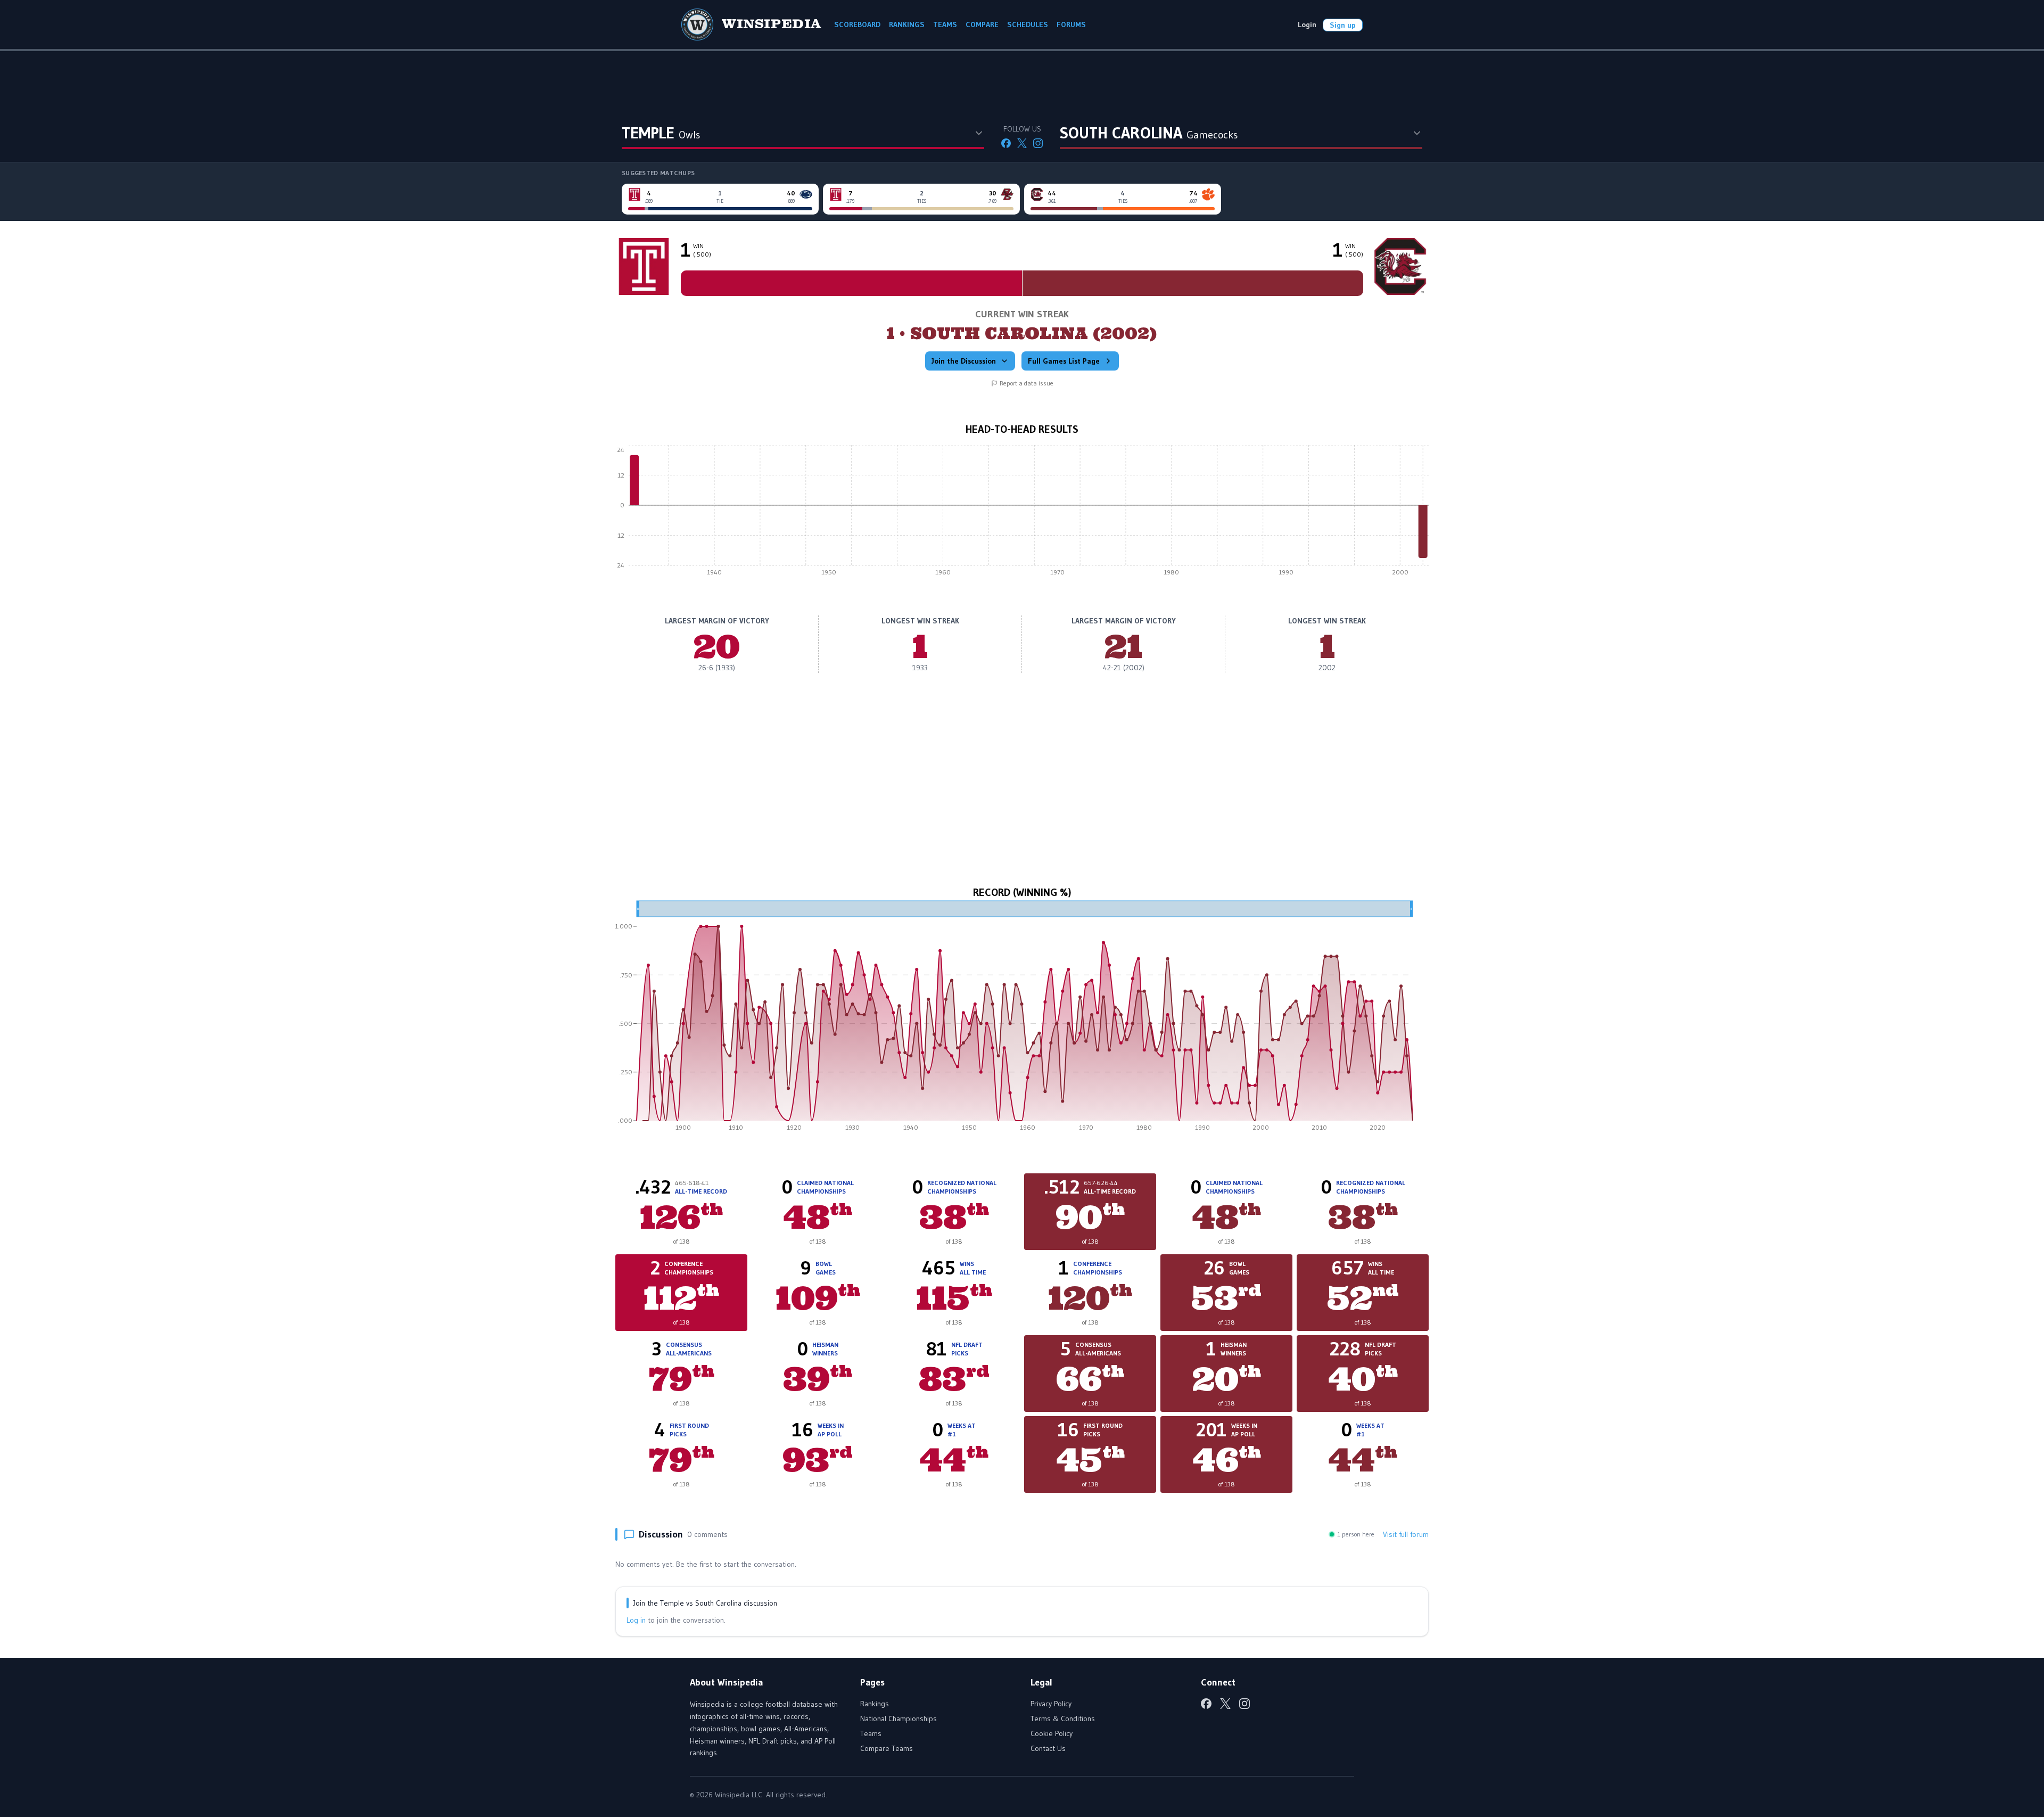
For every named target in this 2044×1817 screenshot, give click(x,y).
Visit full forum (1406, 1534)
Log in (636, 1620)
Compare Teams (887, 1748)
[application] (1022, 513)
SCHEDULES (1028, 24)
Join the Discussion (964, 361)
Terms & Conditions (1063, 1719)
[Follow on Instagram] (1038, 143)
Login (1307, 24)
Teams (871, 1733)
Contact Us (1048, 1748)
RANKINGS (907, 24)
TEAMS (945, 24)
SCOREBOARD (857, 24)
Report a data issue (1027, 383)
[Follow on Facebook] (1006, 143)
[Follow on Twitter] (1022, 143)
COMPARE (982, 24)
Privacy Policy (1051, 1704)
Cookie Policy (1052, 1733)
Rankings (875, 1704)
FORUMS (1071, 24)
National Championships (899, 1719)
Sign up (1343, 25)
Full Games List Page (1064, 361)
